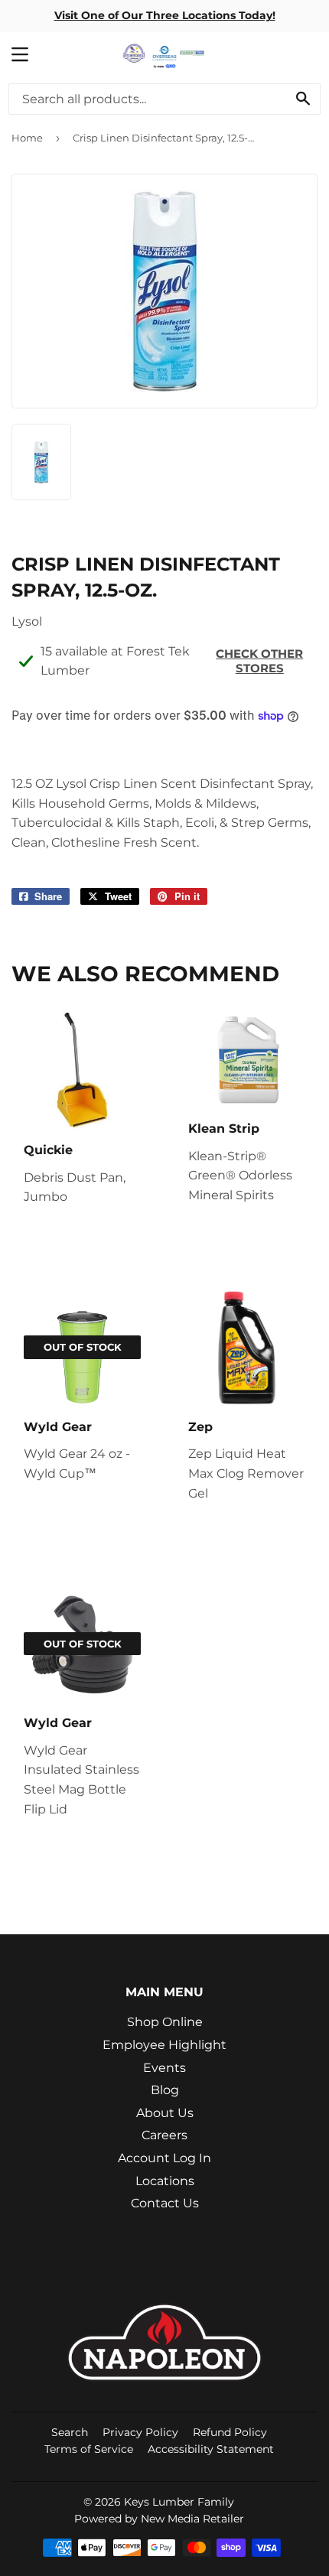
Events (164, 2068)
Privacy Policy (140, 2432)
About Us (165, 2113)
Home (27, 138)
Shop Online (165, 2022)
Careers (164, 2135)
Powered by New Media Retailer (159, 2519)
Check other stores (259, 661)
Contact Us (165, 2203)
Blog (165, 2090)
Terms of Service (89, 2449)
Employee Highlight (164, 2045)
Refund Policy (230, 2432)
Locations (165, 2181)
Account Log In (164, 2158)
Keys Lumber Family (179, 2502)
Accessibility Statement (211, 2449)
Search (70, 2432)
